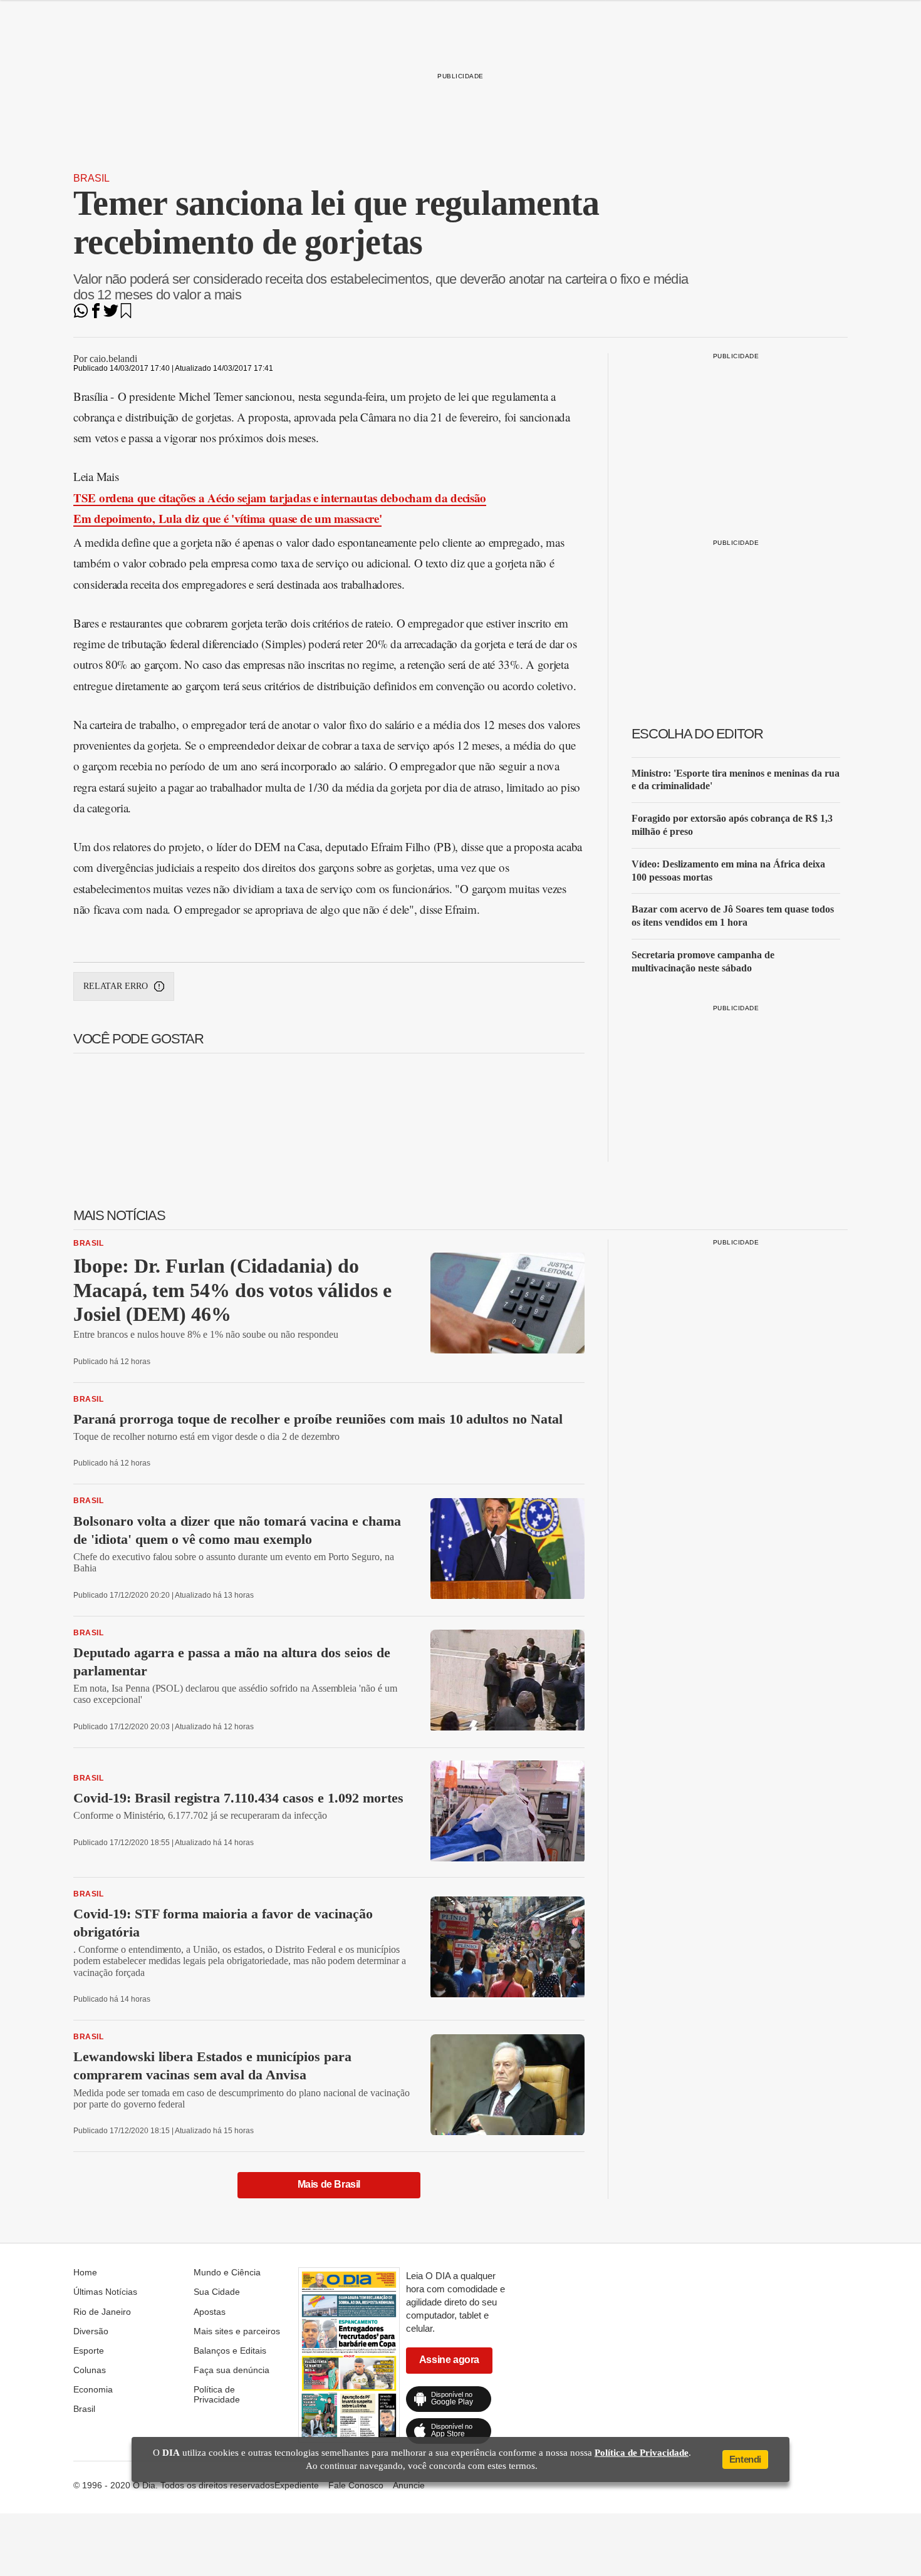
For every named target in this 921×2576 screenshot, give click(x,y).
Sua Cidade (217, 2292)
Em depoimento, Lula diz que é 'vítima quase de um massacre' (227, 518)
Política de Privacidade (217, 2394)
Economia (93, 2389)
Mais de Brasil (329, 2184)
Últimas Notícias (105, 2292)
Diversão (91, 2331)
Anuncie (409, 2485)
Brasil (91, 178)
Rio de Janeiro (102, 2312)
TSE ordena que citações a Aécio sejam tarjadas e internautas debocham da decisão (280, 498)
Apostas (210, 2312)
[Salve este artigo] (126, 315)
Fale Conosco (356, 2485)
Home (85, 2272)
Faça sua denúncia (232, 2370)
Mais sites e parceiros (237, 2331)
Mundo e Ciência (227, 2272)
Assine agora (449, 2360)
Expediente (297, 2485)
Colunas (90, 2370)
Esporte (89, 2351)
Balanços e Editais (230, 2351)
